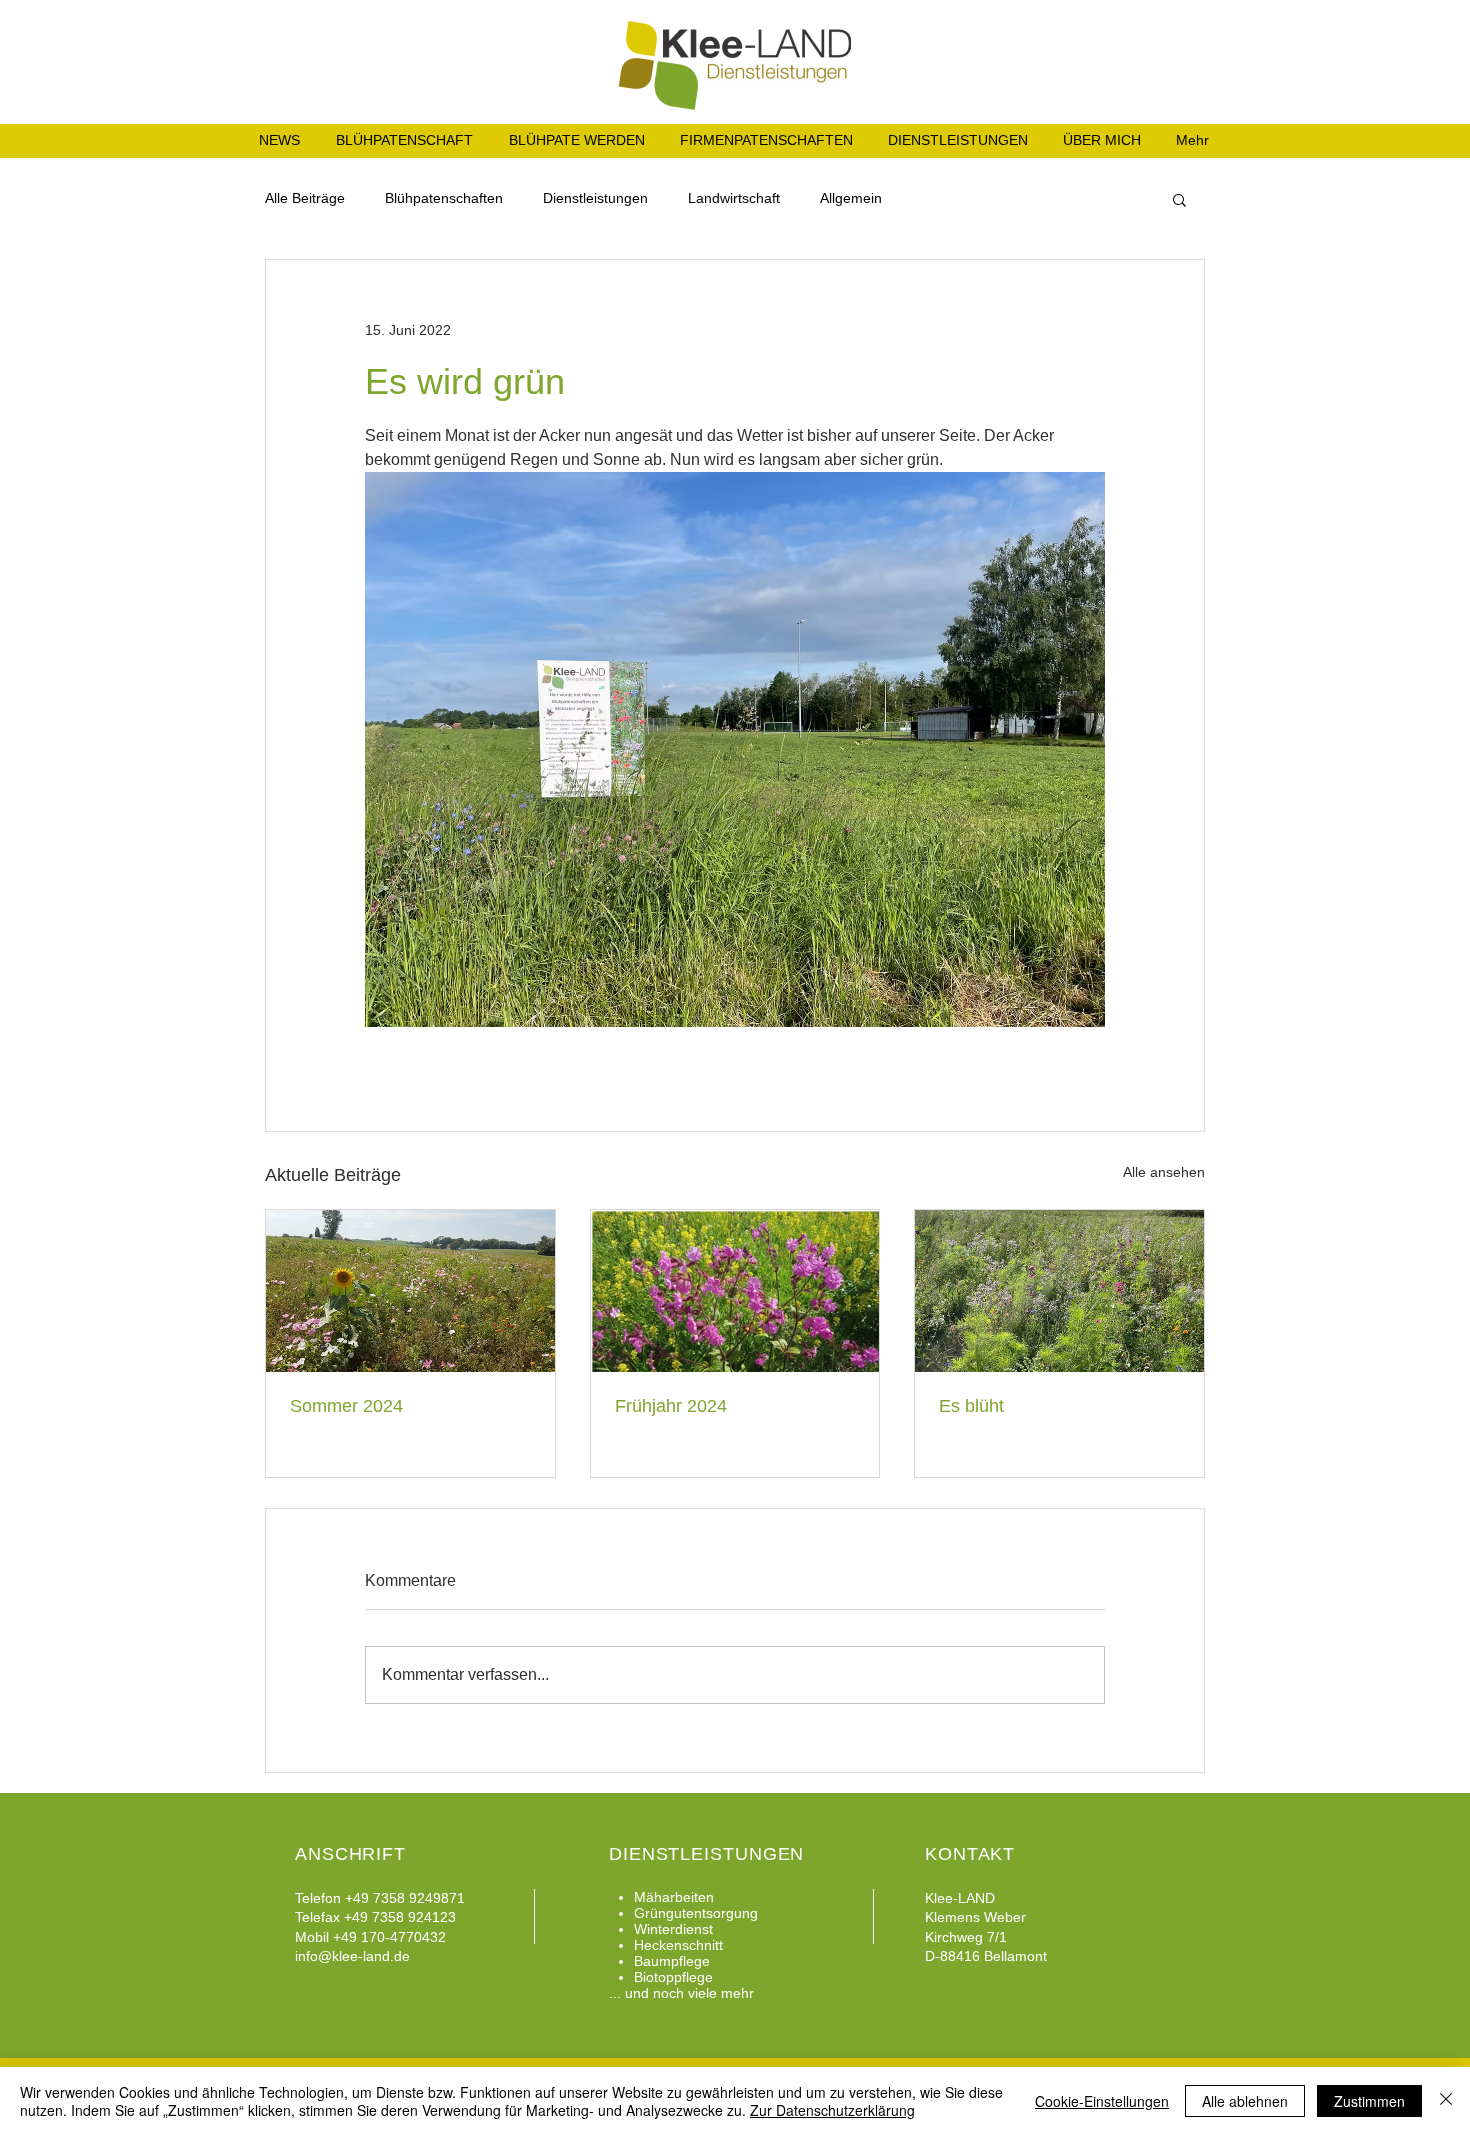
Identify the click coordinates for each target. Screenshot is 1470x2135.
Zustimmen (1369, 2101)
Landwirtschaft (734, 198)
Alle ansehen (1164, 1172)
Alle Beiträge (305, 198)
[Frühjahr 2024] (735, 1291)
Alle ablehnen (1245, 2101)
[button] (1179, 199)
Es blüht (971, 1406)
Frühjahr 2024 (671, 1406)
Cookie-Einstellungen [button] (1102, 2101)
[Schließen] (1446, 2101)
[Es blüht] (1059, 1291)
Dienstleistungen (595, 198)
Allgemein (851, 198)
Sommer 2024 (346, 1406)
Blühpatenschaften (444, 198)
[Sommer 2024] (410, 1291)
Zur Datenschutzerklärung (832, 2110)
